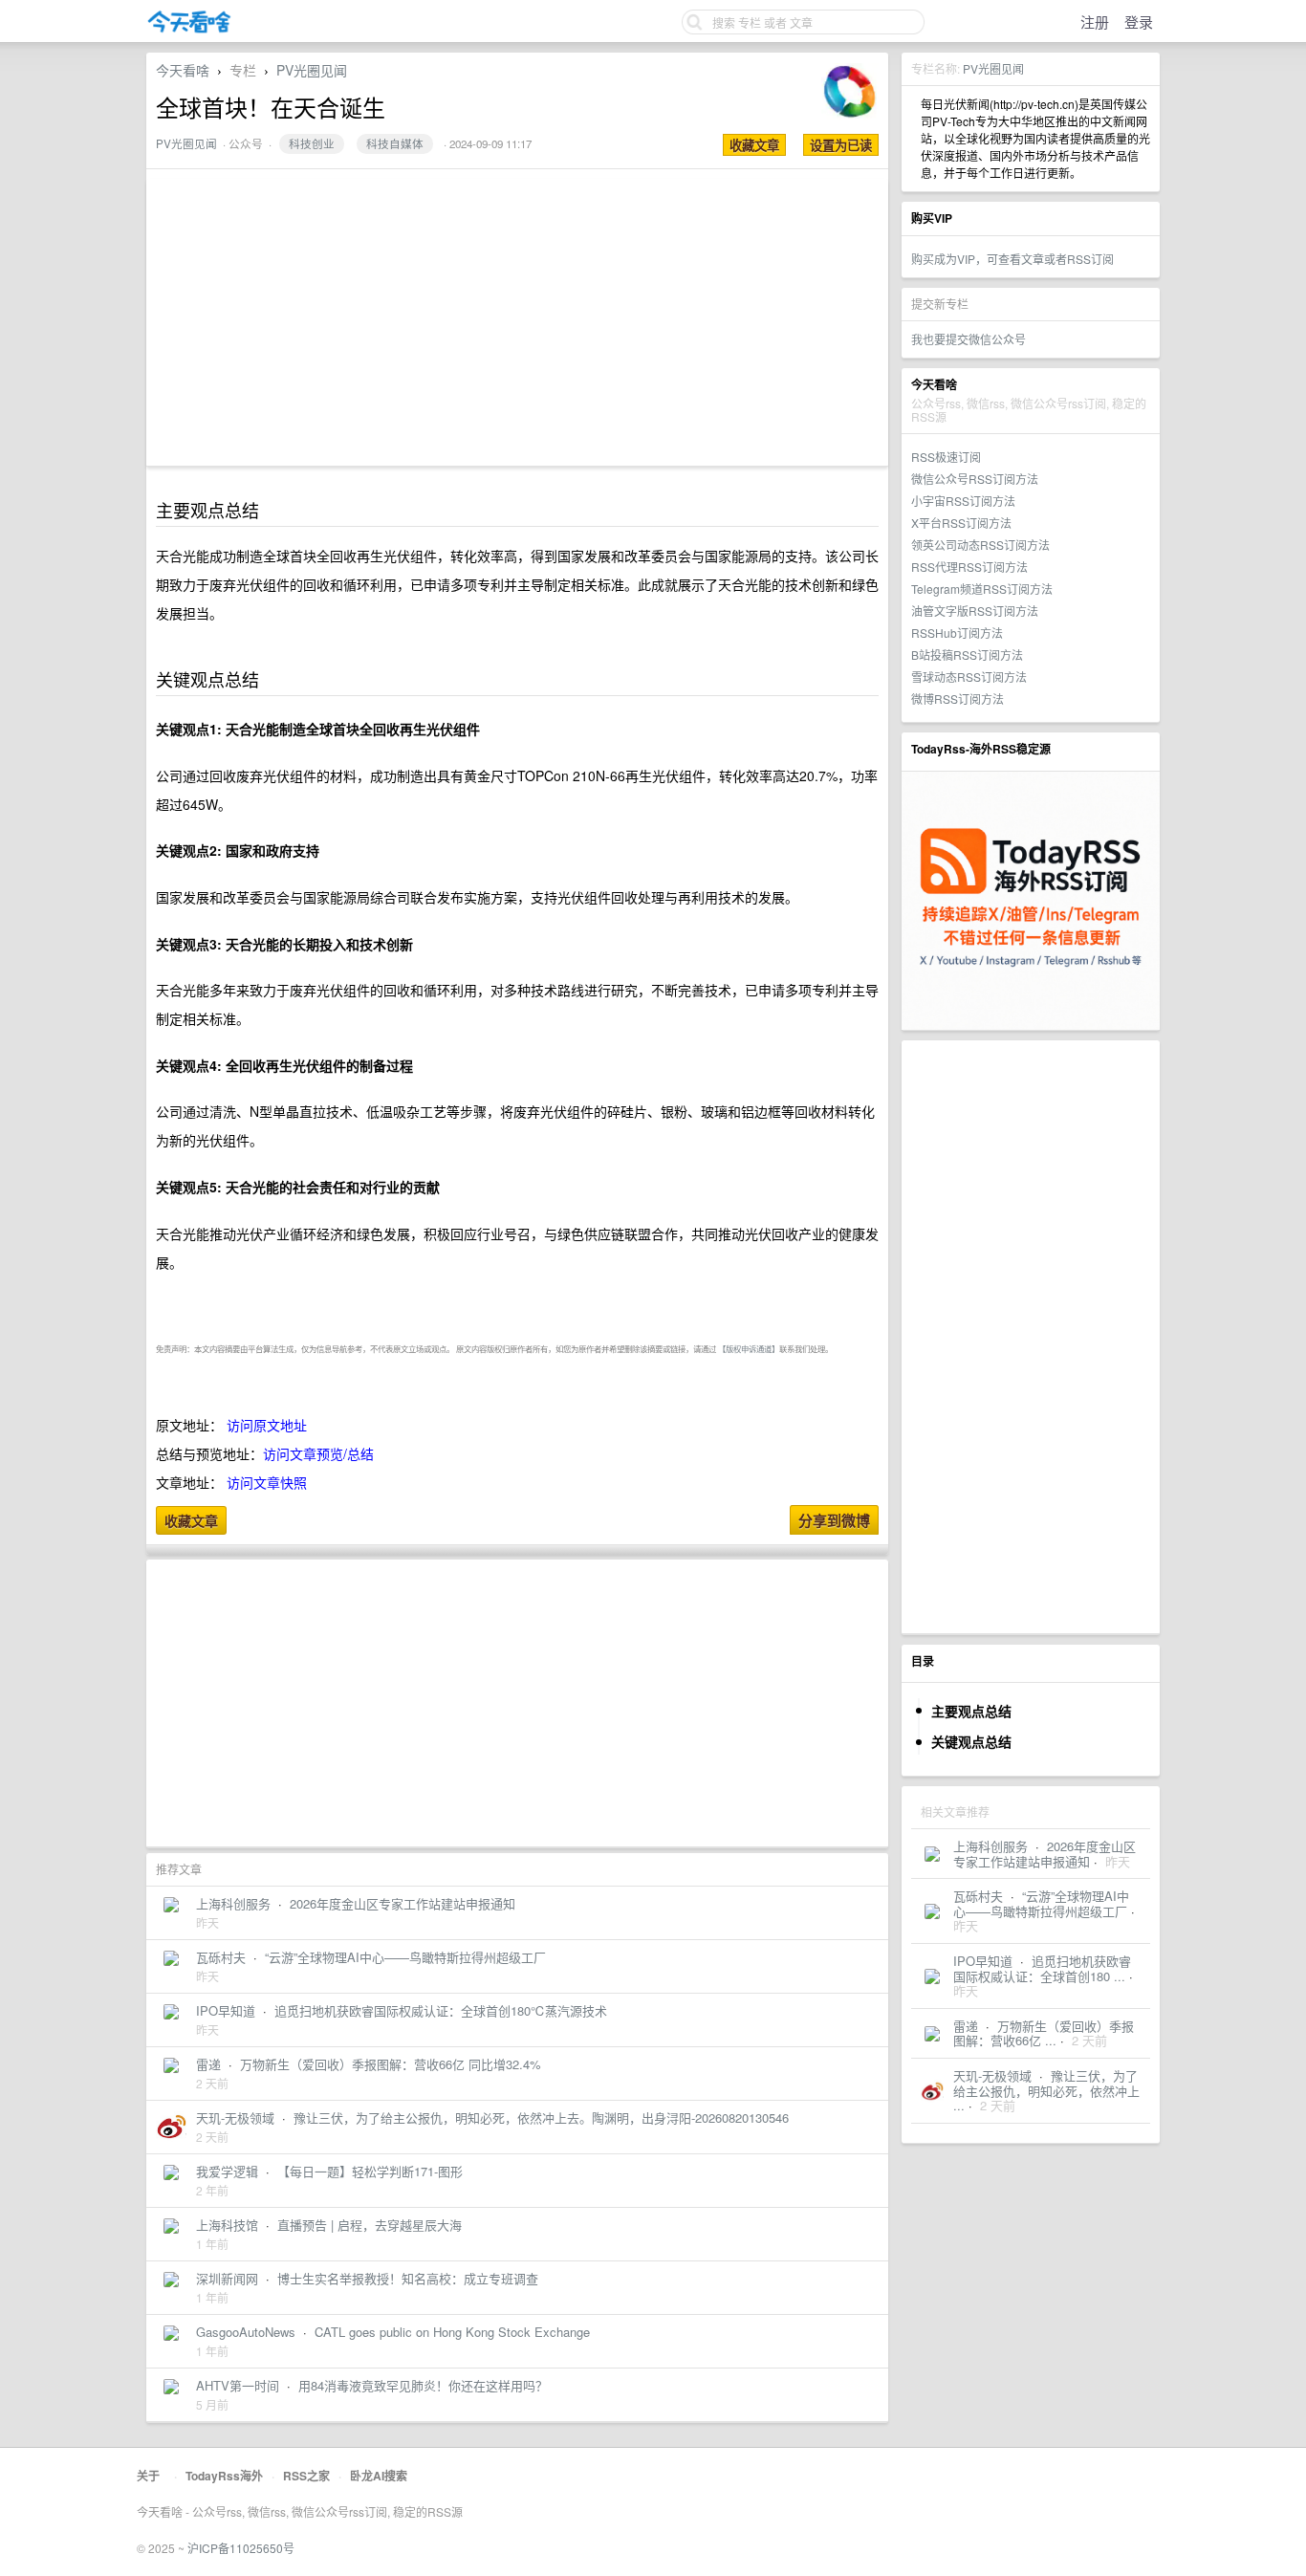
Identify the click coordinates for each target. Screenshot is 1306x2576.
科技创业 (312, 143)
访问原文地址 (267, 1425)
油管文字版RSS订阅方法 (975, 611)
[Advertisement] (1031, 1337)
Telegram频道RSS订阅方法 (982, 589)
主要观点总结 (971, 1711)
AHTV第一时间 (238, 2385)
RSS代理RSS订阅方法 (969, 567)
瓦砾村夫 (978, 1896)
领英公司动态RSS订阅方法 (980, 545)
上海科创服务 (990, 1846)
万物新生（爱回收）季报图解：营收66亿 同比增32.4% (391, 2064)
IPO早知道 (983, 1961)
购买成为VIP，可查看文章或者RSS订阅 (1012, 259)
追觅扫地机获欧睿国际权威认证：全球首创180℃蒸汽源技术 (441, 2010)
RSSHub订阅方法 (957, 633)
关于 (148, 2476)
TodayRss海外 (224, 2476)
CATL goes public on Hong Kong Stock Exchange (452, 2332)
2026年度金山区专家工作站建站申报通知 (1045, 1854)
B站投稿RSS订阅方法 (967, 655)
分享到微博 (834, 1520)
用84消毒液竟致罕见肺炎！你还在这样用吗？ (423, 2385)
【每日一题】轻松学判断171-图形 (370, 2171)
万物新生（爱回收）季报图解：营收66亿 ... (1044, 2033)
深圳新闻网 (227, 2278)
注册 (1095, 22)
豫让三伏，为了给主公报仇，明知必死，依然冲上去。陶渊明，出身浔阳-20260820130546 (541, 2118)
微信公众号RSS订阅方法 (975, 479)
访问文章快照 (267, 1482)
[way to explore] (189, 29)
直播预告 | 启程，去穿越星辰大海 (370, 2225)
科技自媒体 (395, 143)
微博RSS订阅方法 (958, 699)
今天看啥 (183, 70)
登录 (1139, 22)
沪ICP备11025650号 (241, 2548)
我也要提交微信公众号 (969, 339)
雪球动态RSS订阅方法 (969, 677)
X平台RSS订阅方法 (961, 523)
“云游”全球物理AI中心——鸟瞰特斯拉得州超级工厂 (1041, 1903)
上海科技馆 (227, 2225)
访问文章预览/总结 (318, 1453)
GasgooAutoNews (246, 2332)
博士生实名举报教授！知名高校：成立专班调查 (408, 2278)
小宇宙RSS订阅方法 (963, 501)
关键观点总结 (971, 1741)
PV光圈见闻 (993, 68)
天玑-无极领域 (992, 2075)
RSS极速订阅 (946, 457)
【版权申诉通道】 (749, 1348)
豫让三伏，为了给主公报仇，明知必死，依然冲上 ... (1046, 2090)
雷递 (966, 2026)
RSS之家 (306, 2476)
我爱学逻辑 (227, 2171)
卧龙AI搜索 (379, 2476)
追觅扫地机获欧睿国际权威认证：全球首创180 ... (1042, 1968)
